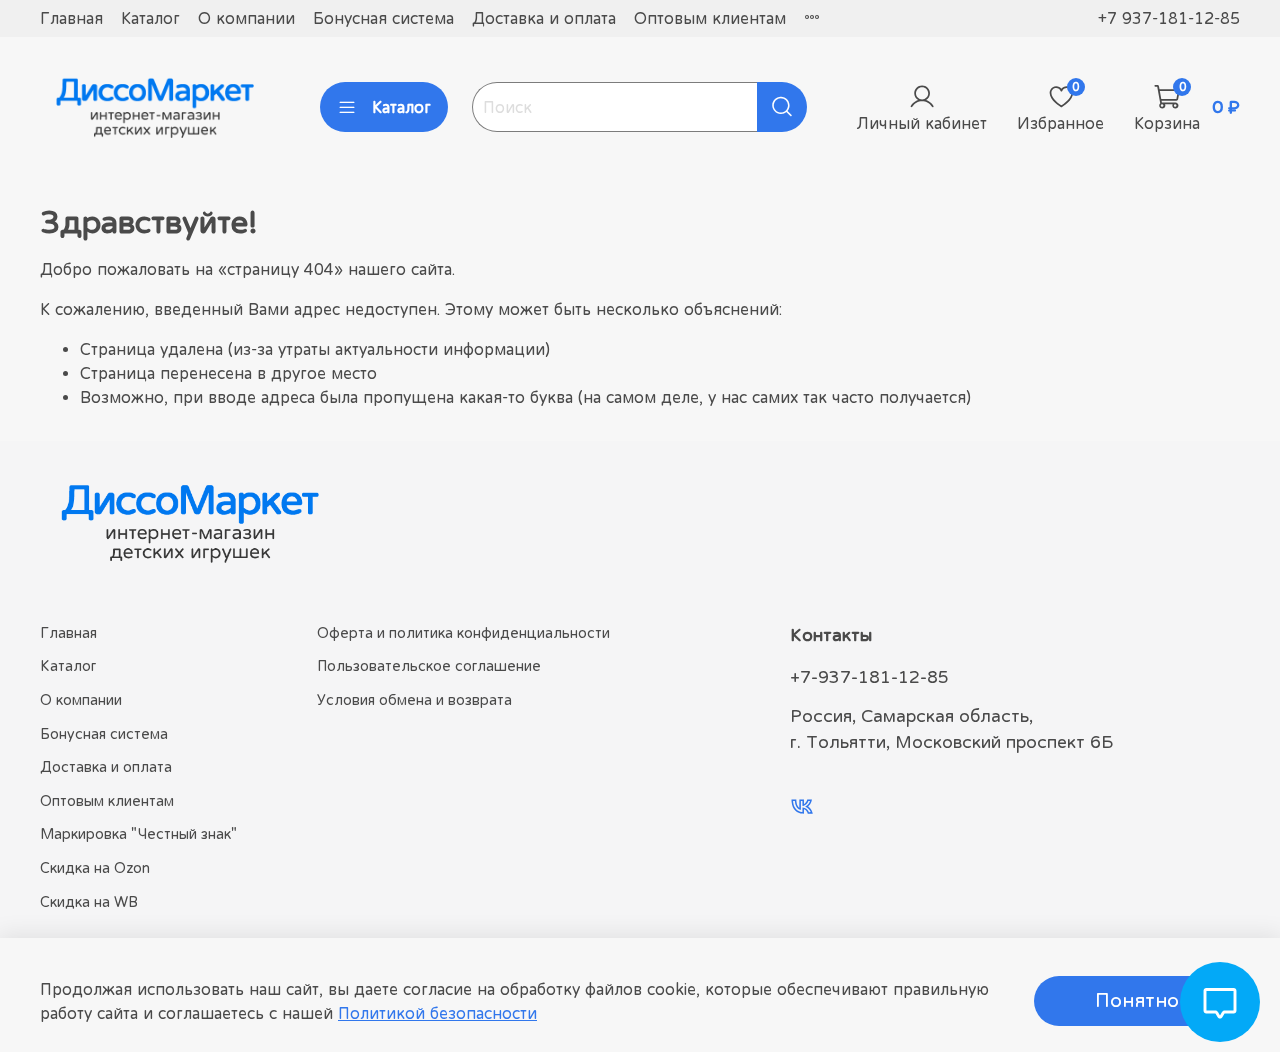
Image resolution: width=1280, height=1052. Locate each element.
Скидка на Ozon (95, 867)
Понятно (1137, 1000)
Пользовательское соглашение (429, 665)
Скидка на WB (89, 901)
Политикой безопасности (437, 1013)
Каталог (150, 18)
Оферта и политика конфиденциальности (463, 632)
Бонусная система (383, 18)
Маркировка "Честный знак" (138, 833)
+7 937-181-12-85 (1169, 18)
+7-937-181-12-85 (869, 677)
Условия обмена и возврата (414, 699)
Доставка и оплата (544, 18)
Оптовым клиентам (710, 18)
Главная (71, 18)
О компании (246, 18)
